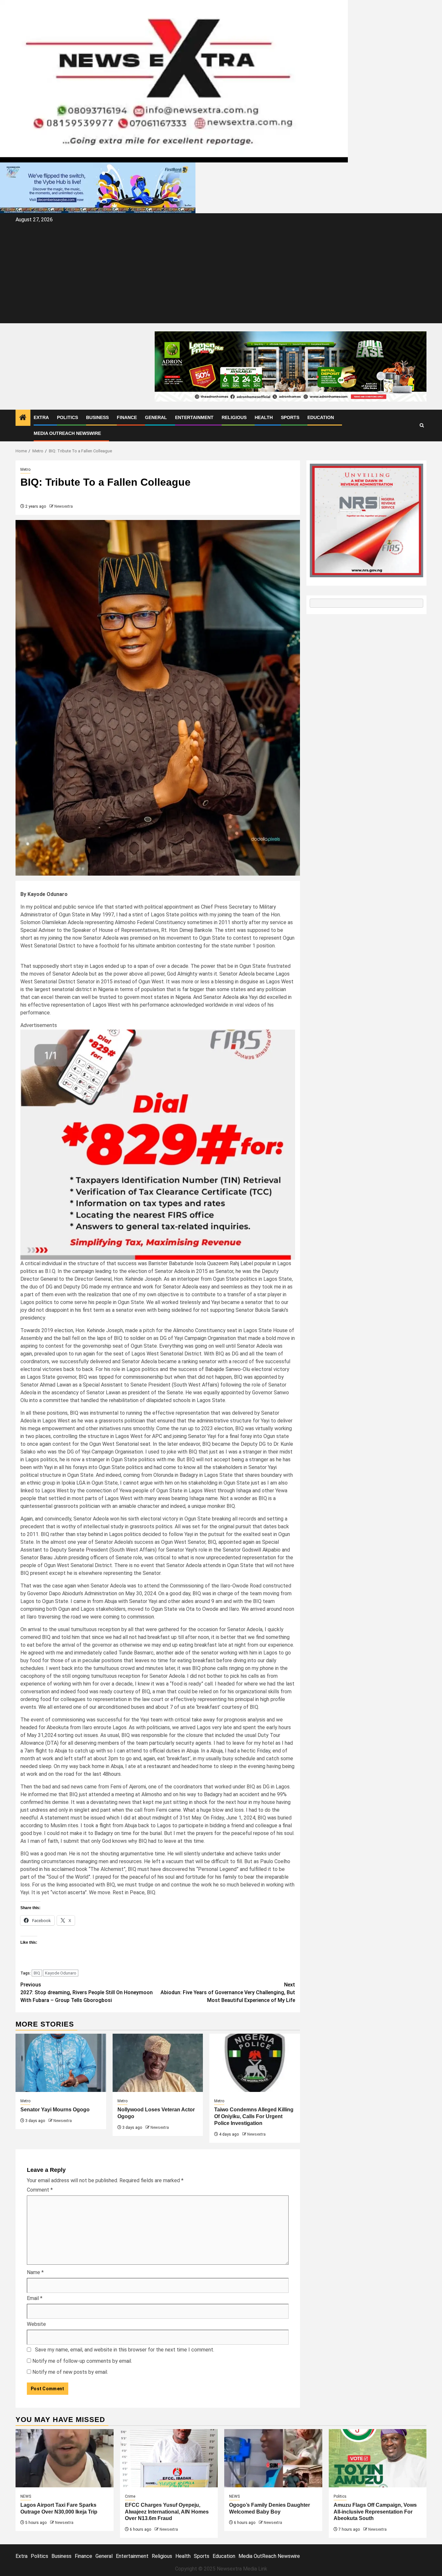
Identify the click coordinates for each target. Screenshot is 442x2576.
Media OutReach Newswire (67, 433)
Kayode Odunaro (61, 1973)
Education (321, 417)
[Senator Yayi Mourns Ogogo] (61, 2063)
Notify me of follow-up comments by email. (82, 2361)
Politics (67, 417)
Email (35, 2298)
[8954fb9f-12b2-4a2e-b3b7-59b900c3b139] (158, 1144)
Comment (40, 2190)
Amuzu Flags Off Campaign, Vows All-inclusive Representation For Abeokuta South (375, 2512)
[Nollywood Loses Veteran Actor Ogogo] (158, 2063)
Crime (130, 2496)
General (156, 417)
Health (264, 417)
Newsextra (64, 506)
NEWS (26, 2496)
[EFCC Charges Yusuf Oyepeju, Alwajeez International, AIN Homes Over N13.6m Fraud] (169, 2458)
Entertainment (194, 417)
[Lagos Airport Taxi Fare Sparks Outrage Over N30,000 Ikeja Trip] (65, 2458)
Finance (127, 417)
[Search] (422, 425)
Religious (234, 417)
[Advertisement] (221, 273)
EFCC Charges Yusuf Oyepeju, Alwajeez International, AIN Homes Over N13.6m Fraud (167, 2512)
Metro (25, 470)
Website (36, 2324)
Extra (41, 417)
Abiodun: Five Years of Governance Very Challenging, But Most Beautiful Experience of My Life (228, 1992)
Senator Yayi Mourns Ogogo (55, 2110)
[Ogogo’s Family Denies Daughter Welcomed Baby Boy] (273, 2458)
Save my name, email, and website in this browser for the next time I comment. (125, 2350)
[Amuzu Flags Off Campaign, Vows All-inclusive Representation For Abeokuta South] (378, 2458)
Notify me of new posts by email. (70, 2372)
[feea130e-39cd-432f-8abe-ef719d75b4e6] (98, 188)
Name (35, 2272)
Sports (290, 417)
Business (97, 417)
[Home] (23, 418)
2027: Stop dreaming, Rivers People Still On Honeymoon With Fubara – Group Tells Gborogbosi (87, 1992)
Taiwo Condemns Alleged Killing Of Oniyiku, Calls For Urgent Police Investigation (254, 2116)
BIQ (37, 1973)
